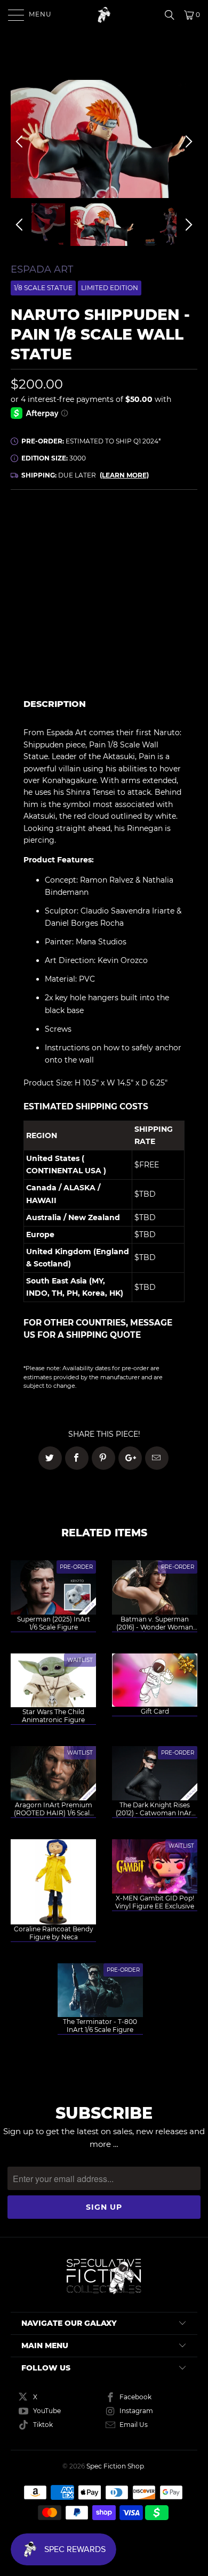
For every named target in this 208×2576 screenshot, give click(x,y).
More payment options (152, 669)
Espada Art (42, 269)
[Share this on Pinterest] (103, 1458)
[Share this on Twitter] (50, 1458)
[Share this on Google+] (130, 1458)
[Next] (187, 142)
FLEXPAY (159, 560)
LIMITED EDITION (110, 288)
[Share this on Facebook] (77, 1458)
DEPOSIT (57, 560)
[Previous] (21, 142)
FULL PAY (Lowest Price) (104, 530)
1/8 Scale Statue (43, 288)
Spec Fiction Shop (115, 2466)
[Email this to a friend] (157, 1458)
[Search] (173, 15)
